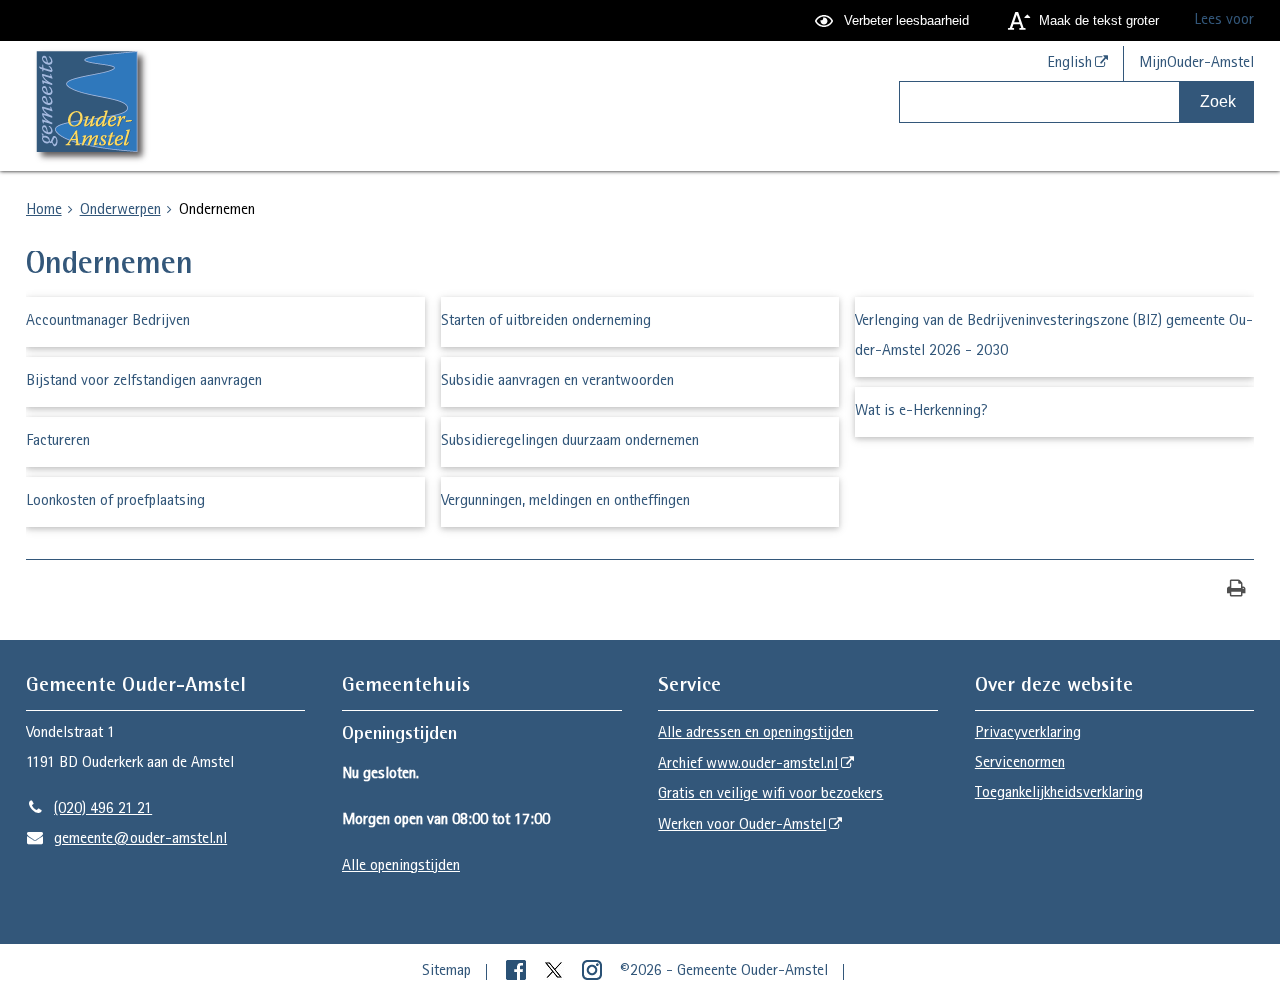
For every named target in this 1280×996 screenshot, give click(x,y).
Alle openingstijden (401, 867)
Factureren (58, 442)
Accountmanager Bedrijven (108, 322)
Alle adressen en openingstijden (755, 734)
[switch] (894, 20)
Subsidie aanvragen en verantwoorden (557, 382)
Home (44, 211)
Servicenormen (1020, 764)
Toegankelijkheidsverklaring (1059, 794)
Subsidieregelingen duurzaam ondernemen (570, 442)
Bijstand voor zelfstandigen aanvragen (144, 382)
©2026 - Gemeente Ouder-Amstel (724, 972)
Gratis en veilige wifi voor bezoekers (770, 795)
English (1069, 64)
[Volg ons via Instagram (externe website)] (594, 972)
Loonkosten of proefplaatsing (115, 502)
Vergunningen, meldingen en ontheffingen (565, 502)
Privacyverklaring (1028, 734)
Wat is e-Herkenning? (921, 412)
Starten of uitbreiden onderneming (546, 322)
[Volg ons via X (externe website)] (556, 972)
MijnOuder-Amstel (1196, 64)
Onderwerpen (120, 211)
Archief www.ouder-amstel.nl (748, 765)
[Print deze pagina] (1236, 590)
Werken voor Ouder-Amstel (742, 826)
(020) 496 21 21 (89, 810)
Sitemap (446, 972)
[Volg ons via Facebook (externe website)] (518, 972)
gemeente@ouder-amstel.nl (127, 840)
